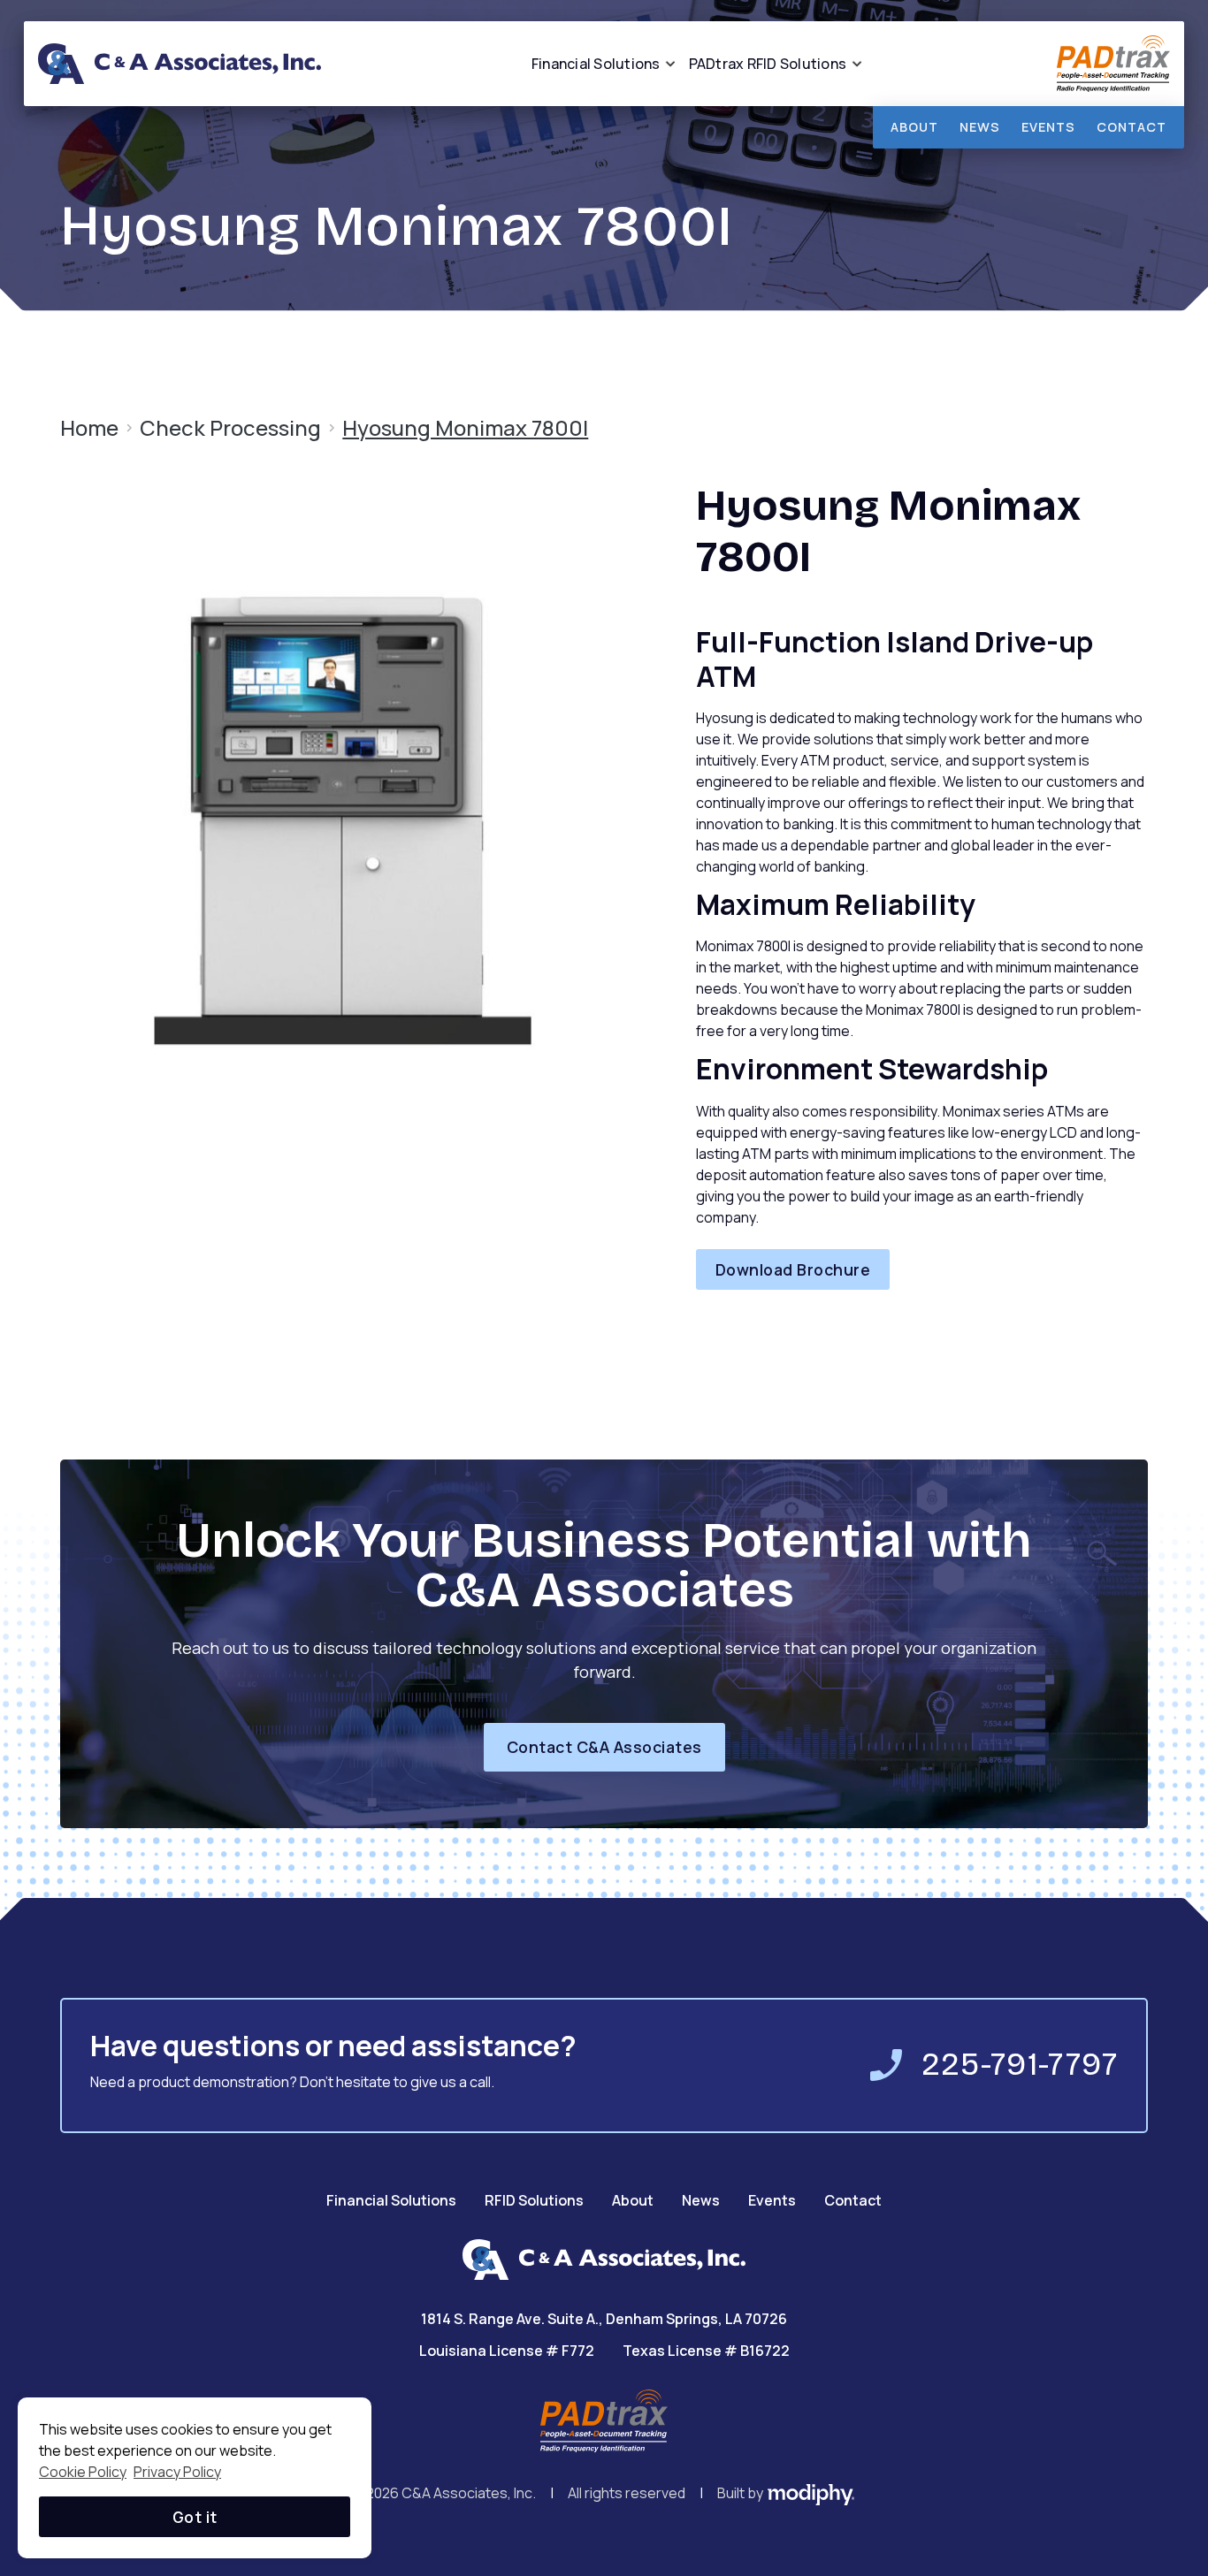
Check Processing (230, 428)
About (633, 2200)
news (980, 127)
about (914, 127)
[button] (596, 64)
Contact (1132, 127)
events (1048, 127)
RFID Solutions (534, 2200)
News (701, 2200)
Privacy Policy (177, 2472)
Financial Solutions (391, 2200)
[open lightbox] (343, 819)
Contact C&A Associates (604, 1747)
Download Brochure (793, 1269)
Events (772, 2200)
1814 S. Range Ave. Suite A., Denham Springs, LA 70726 (604, 2319)
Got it (195, 2517)
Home (89, 428)
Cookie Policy (83, 2472)
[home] (180, 64)
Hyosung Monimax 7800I (465, 428)
